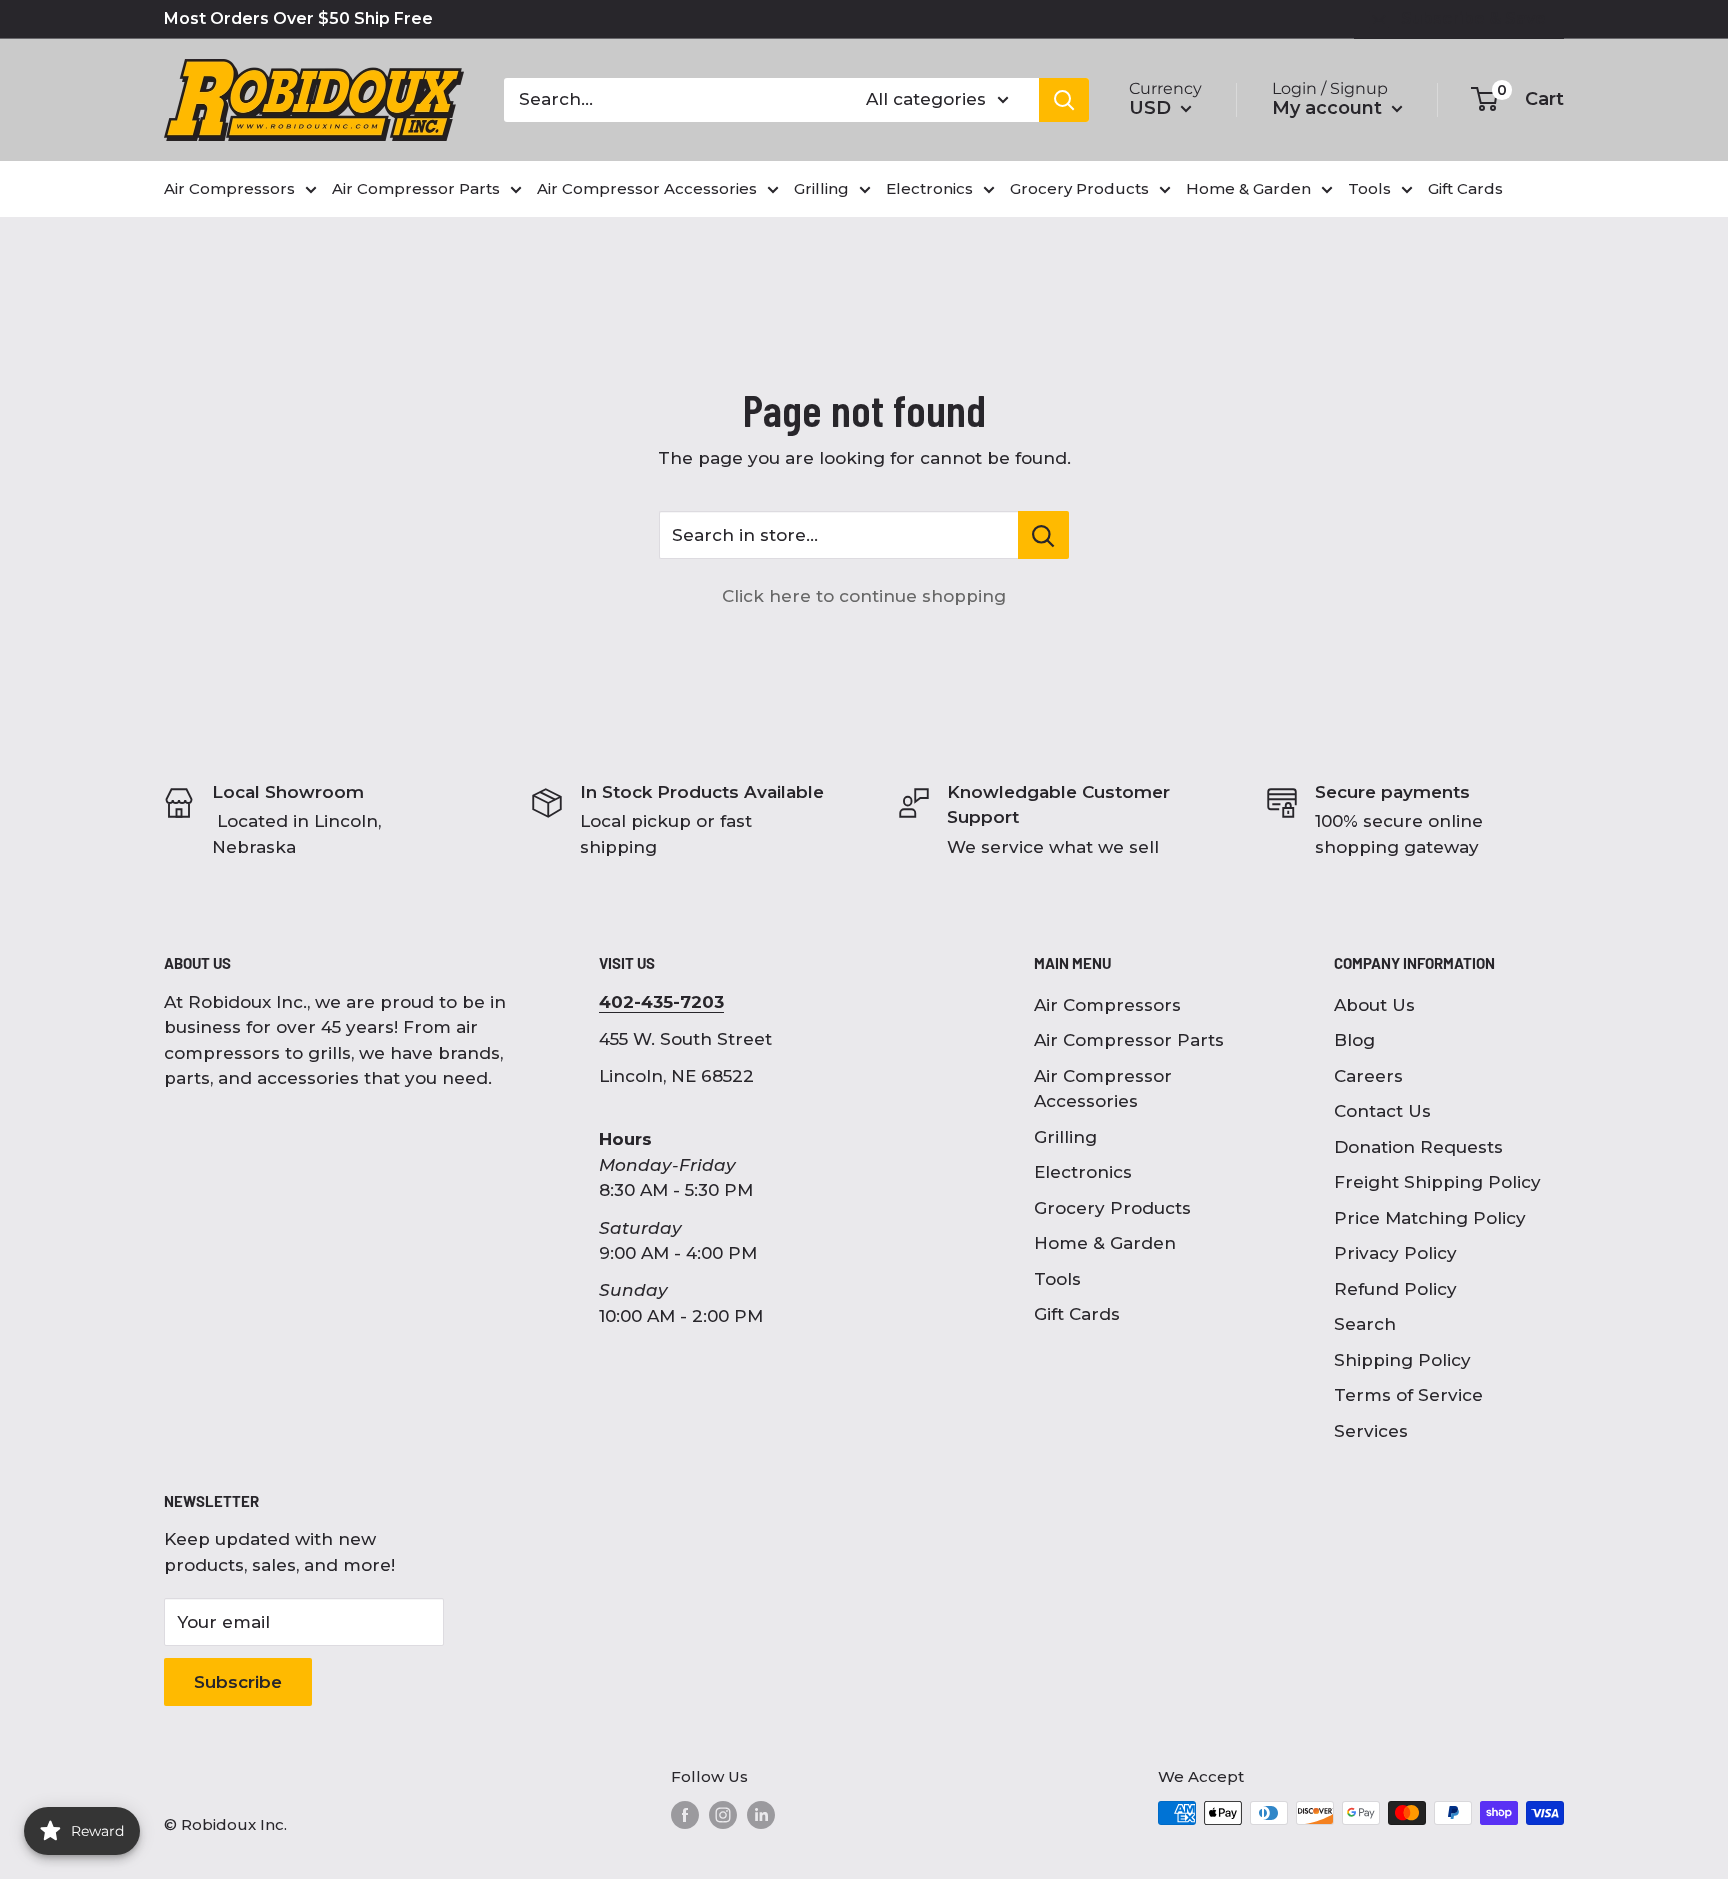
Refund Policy (1395, 1289)
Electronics (1083, 1172)
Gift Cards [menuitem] (1465, 188)
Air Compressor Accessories (1103, 1089)
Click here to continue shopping (864, 596)
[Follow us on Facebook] (685, 1815)
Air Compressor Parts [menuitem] (416, 188)
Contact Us (1382, 1111)
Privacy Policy (1395, 1253)
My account (1329, 108)
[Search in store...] (1043, 535)
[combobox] (672, 100)
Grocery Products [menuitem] (1079, 188)
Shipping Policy (1402, 1360)
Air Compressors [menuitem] (229, 188)
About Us (1374, 1005)
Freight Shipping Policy (1437, 1182)
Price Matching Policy (1430, 1218)
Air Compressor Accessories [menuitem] (647, 188)
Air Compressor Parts (1129, 1040)
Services (1371, 1431)
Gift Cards (1077, 1314)
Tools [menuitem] (1369, 188)
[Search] (1064, 100)
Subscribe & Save (1473, 18)
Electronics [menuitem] (929, 188)
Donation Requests (1418, 1147)
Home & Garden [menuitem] (1248, 188)
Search (1365, 1324)
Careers (1368, 1076)
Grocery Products (1112, 1208)
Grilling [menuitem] (821, 188)
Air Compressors (1107, 1005)
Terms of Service (1408, 1395)
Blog (1354, 1040)
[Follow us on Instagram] (723, 1815)
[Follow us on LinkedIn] (761, 1815)
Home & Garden (1105, 1243)
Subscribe (238, 1682)
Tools (1057, 1279)
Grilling (1065, 1137)
